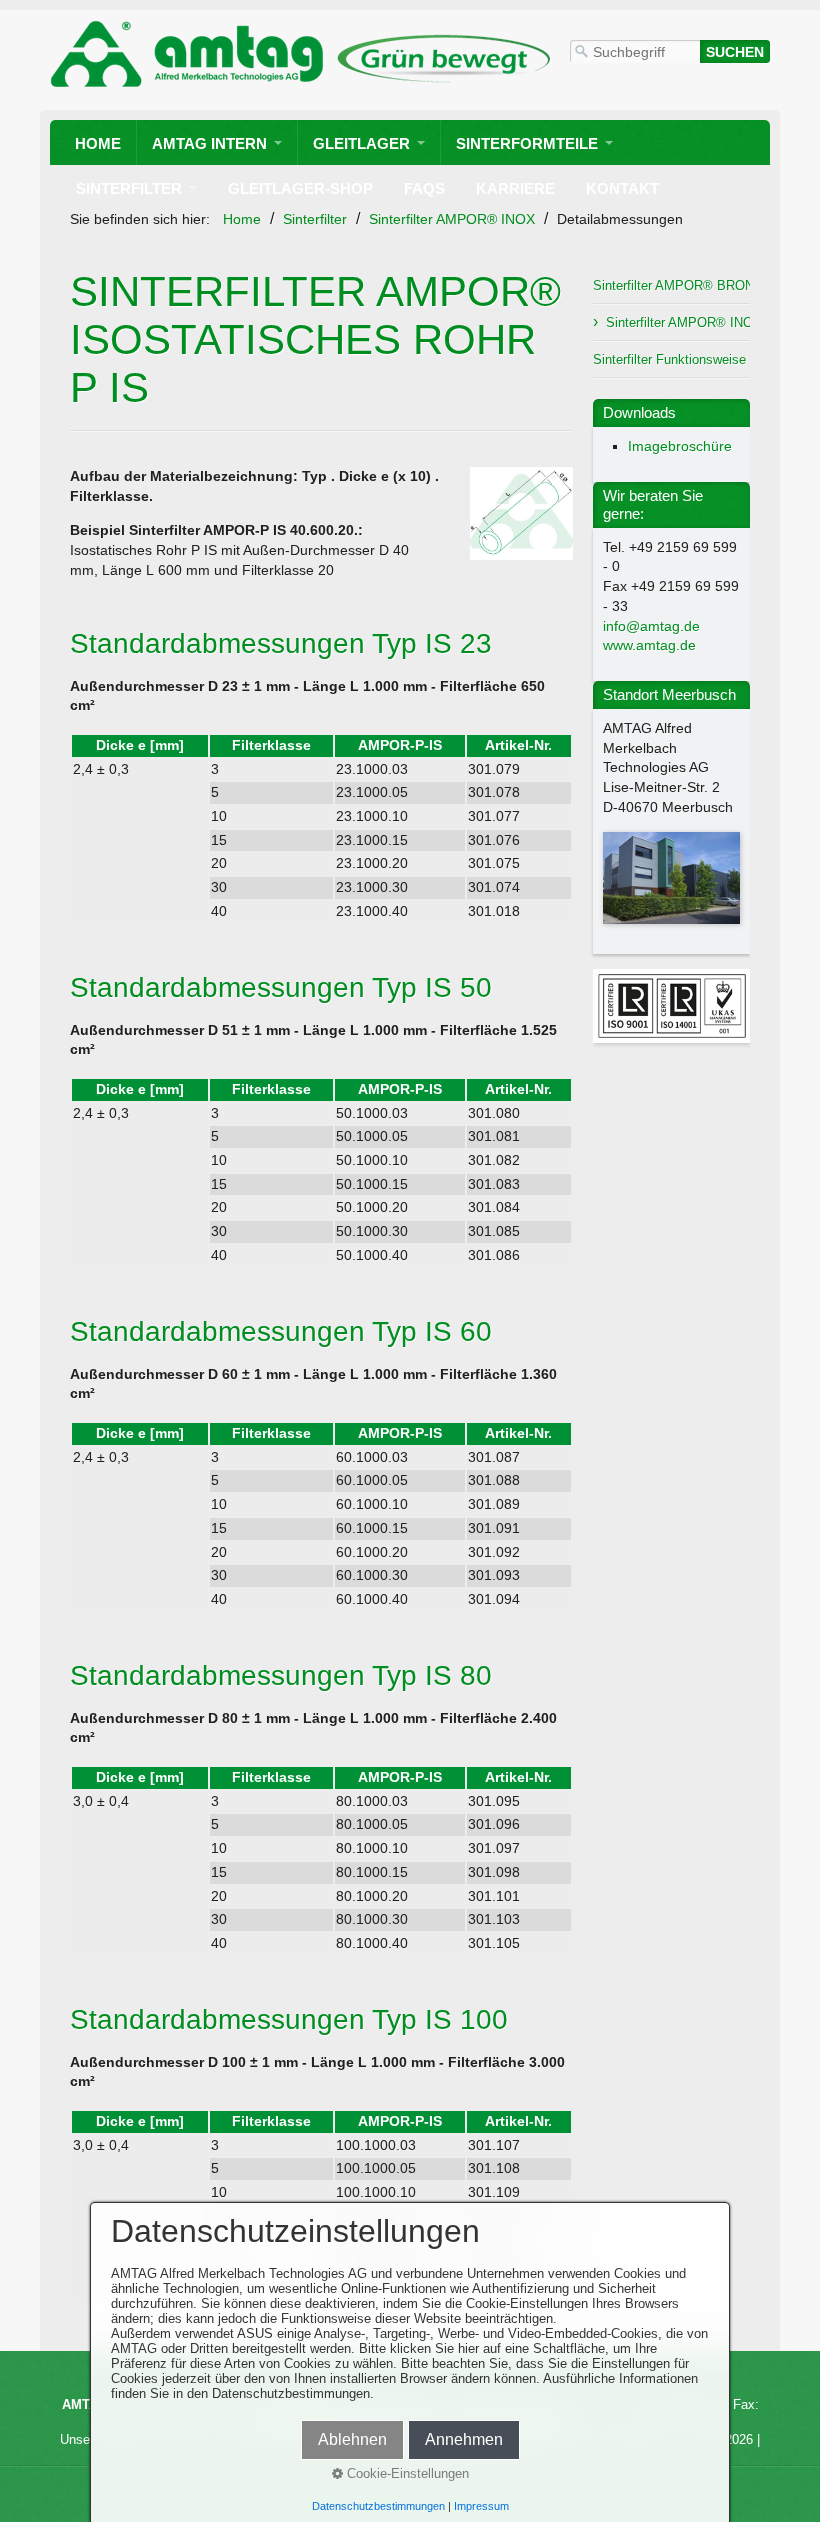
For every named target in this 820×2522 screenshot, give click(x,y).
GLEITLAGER (361, 143)
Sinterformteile (527, 143)
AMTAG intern (209, 143)
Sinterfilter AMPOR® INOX (678, 322)
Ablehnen (352, 2439)
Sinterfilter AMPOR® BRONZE (671, 285)
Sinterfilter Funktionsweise (669, 359)
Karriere (515, 188)
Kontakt (622, 188)
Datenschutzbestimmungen (378, 2506)
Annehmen (464, 2439)
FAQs (424, 188)
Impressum (481, 2506)
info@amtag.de (651, 626)
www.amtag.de (649, 645)
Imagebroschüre (680, 446)
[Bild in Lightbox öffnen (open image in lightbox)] (521, 513)
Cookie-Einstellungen (406, 2473)
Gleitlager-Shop (300, 188)
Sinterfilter (129, 188)
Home (98, 143)
